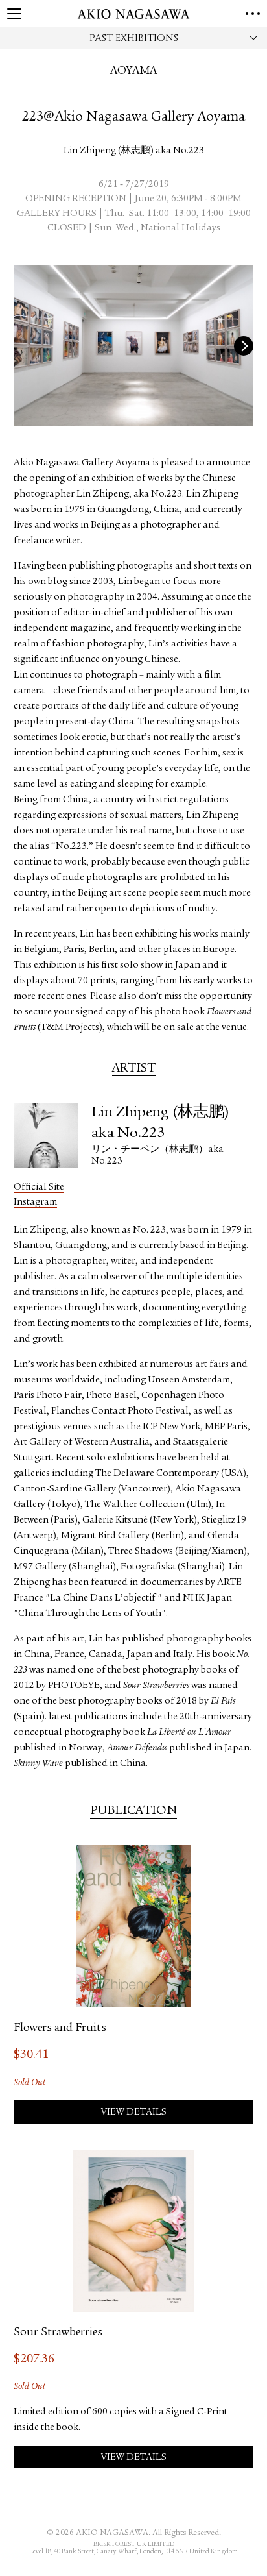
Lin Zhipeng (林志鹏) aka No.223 (134, 151)
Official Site (39, 1187)
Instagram (35, 1202)
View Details (134, 2112)
